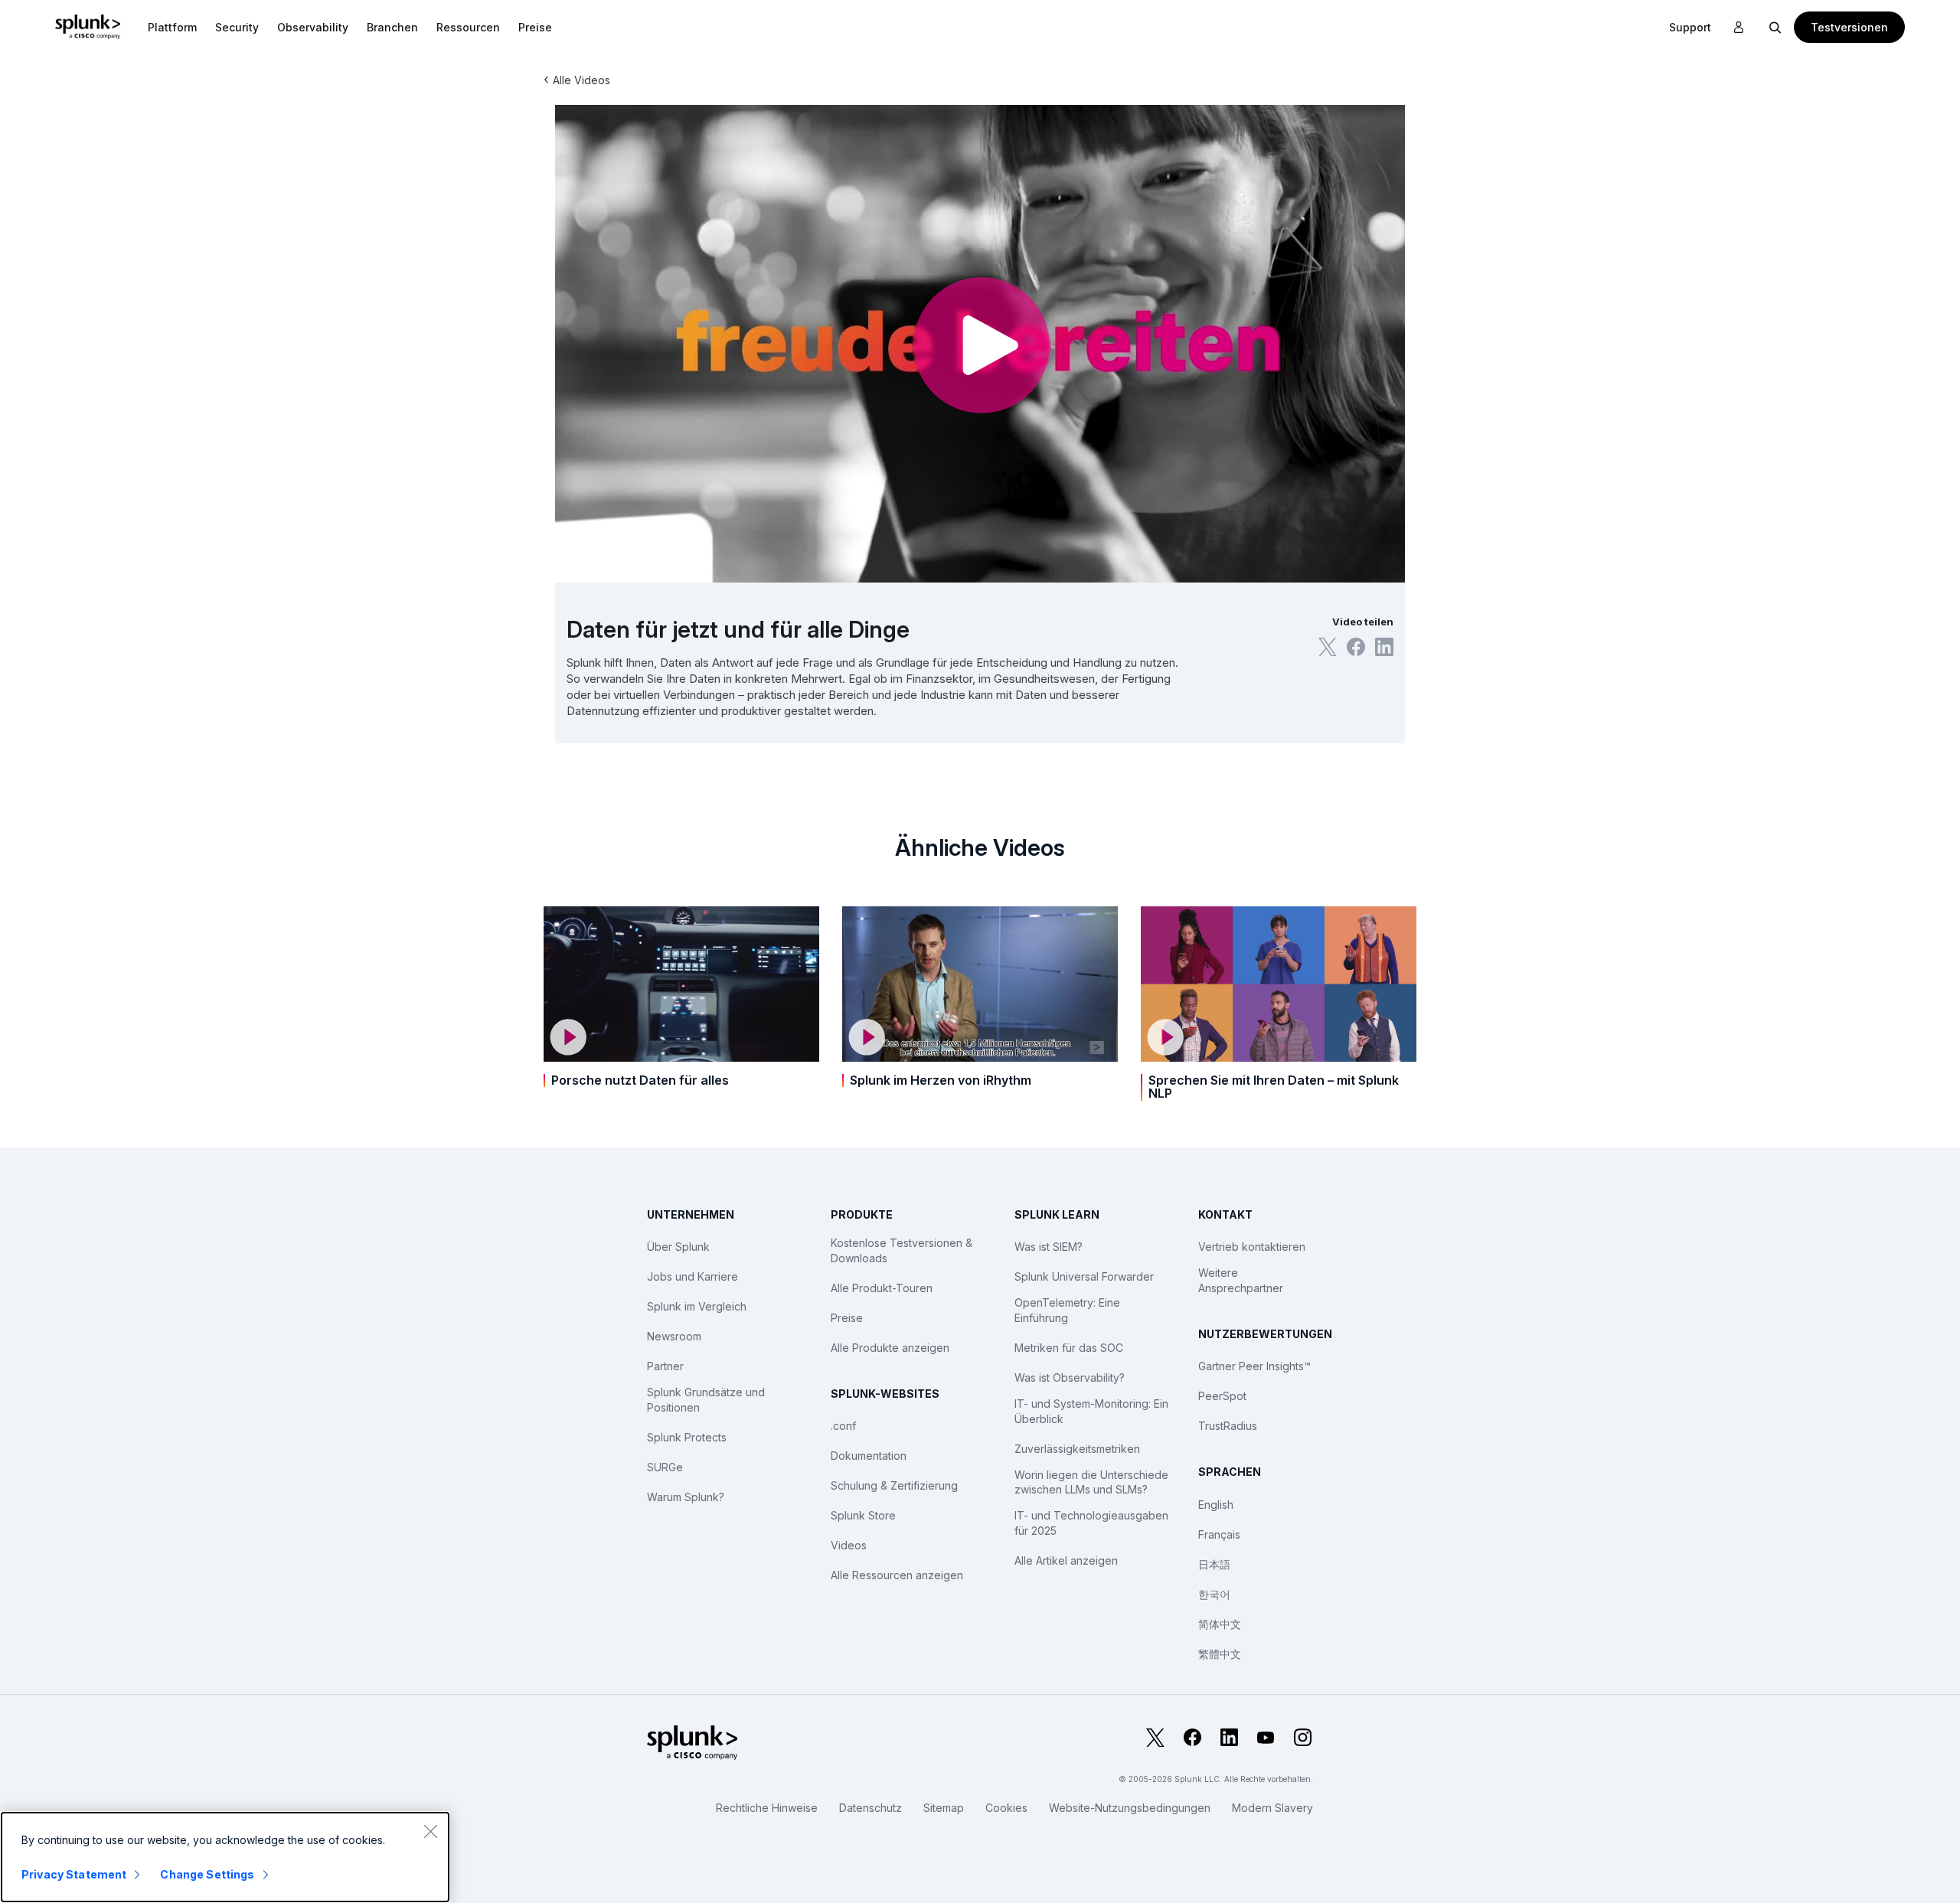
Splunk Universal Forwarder (1084, 1276)
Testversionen (1849, 27)
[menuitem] (172, 27)
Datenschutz (871, 1808)
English (1216, 1505)
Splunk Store (863, 1515)
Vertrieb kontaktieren (1252, 1247)
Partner (665, 1366)
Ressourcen (468, 27)
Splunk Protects (687, 1437)
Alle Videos (581, 80)
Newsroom (674, 1336)
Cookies (1006, 1808)
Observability (313, 27)
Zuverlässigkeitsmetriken (1077, 1449)
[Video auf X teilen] (1328, 647)
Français (1219, 1534)
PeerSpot (1222, 1396)
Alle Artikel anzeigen (1066, 1560)
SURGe (665, 1467)
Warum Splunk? (686, 1497)
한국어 (1214, 1594)
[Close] (430, 1831)
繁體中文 (1220, 1654)
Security (237, 27)
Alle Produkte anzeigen (890, 1348)
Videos (849, 1545)
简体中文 (1220, 1624)
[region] (225, 1857)
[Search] (1775, 27)
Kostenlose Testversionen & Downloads (902, 1250)
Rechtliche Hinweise (767, 1808)
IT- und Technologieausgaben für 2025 (1091, 1523)
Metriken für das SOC (1069, 1348)
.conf (843, 1426)
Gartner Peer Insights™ (1254, 1366)
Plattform (172, 27)
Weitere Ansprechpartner (1241, 1280)
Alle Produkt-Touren (882, 1288)
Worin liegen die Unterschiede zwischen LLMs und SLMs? (1091, 1482)
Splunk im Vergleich (697, 1306)
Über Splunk (678, 1247)
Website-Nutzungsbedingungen (1130, 1808)
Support (1690, 27)
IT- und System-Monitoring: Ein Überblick (1091, 1411)
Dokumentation (869, 1456)
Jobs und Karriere (693, 1276)
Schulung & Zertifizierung (894, 1485)
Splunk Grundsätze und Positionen (706, 1400)
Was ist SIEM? (1049, 1247)
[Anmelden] (1739, 28)
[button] (172, 27)
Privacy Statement (74, 1874)
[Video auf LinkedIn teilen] (1384, 647)
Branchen (392, 27)
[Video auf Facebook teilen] (1356, 647)
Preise (847, 1318)
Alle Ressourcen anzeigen (897, 1575)
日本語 (1214, 1564)
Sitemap (944, 1808)
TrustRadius (1228, 1426)
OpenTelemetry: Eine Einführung (1067, 1310)
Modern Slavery (1272, 1808)
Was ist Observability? (1070, 1377)
